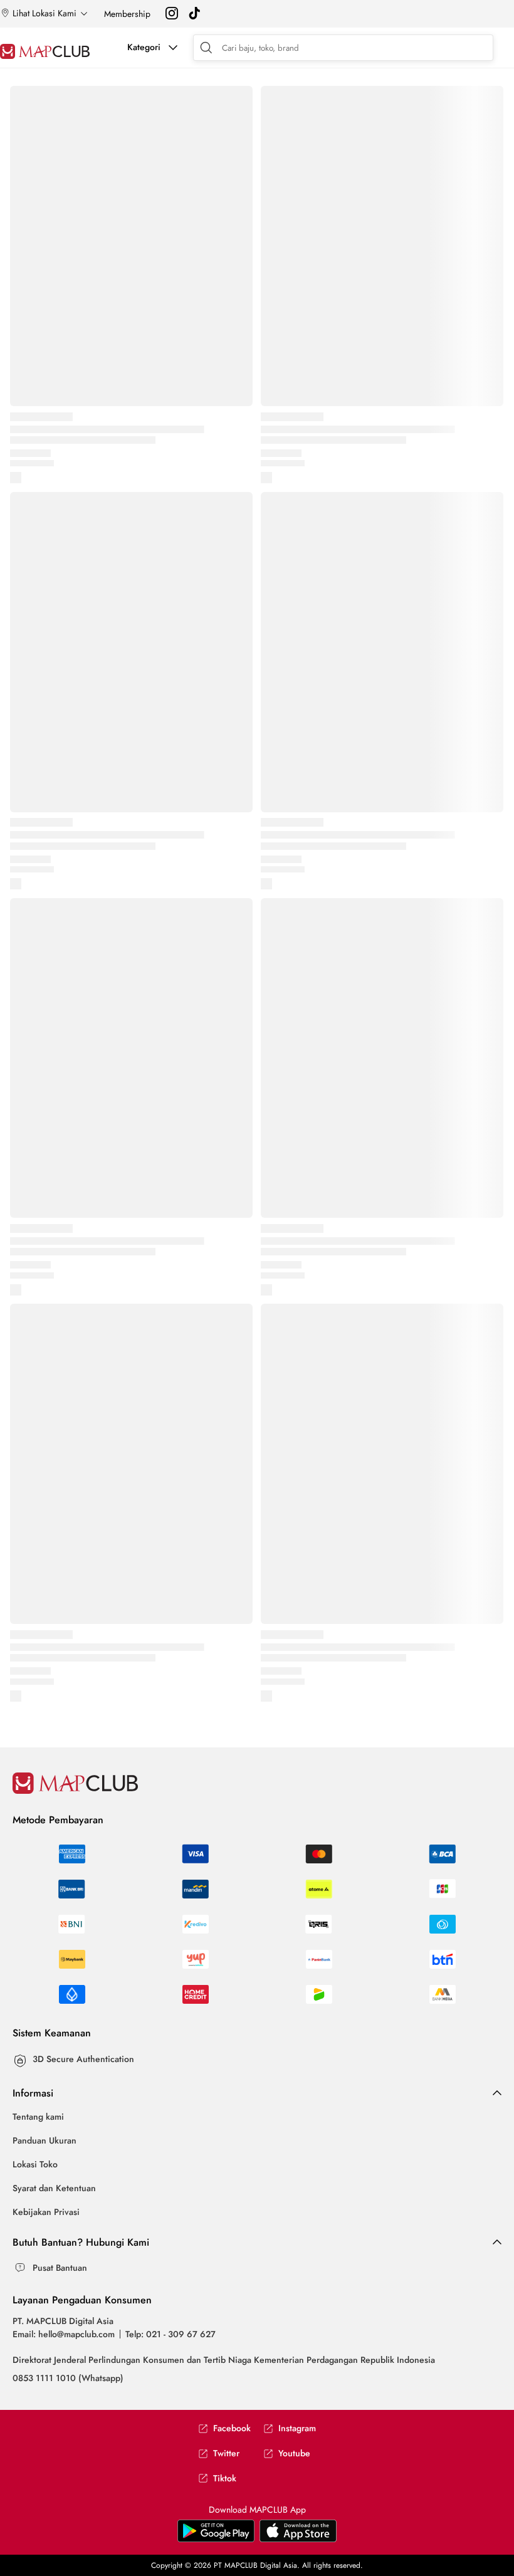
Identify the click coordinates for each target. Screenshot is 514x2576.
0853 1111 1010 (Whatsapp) (68, 2378)
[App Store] (216, 2539)
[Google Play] (298, 2539)
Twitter (226, 2453)
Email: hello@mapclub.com (64, 2334)
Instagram (297, 2428)
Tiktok (225, 2479)
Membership (127, 14)
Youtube (294, 2453)
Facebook (232, 2428)
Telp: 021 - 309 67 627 (170, 2334)
